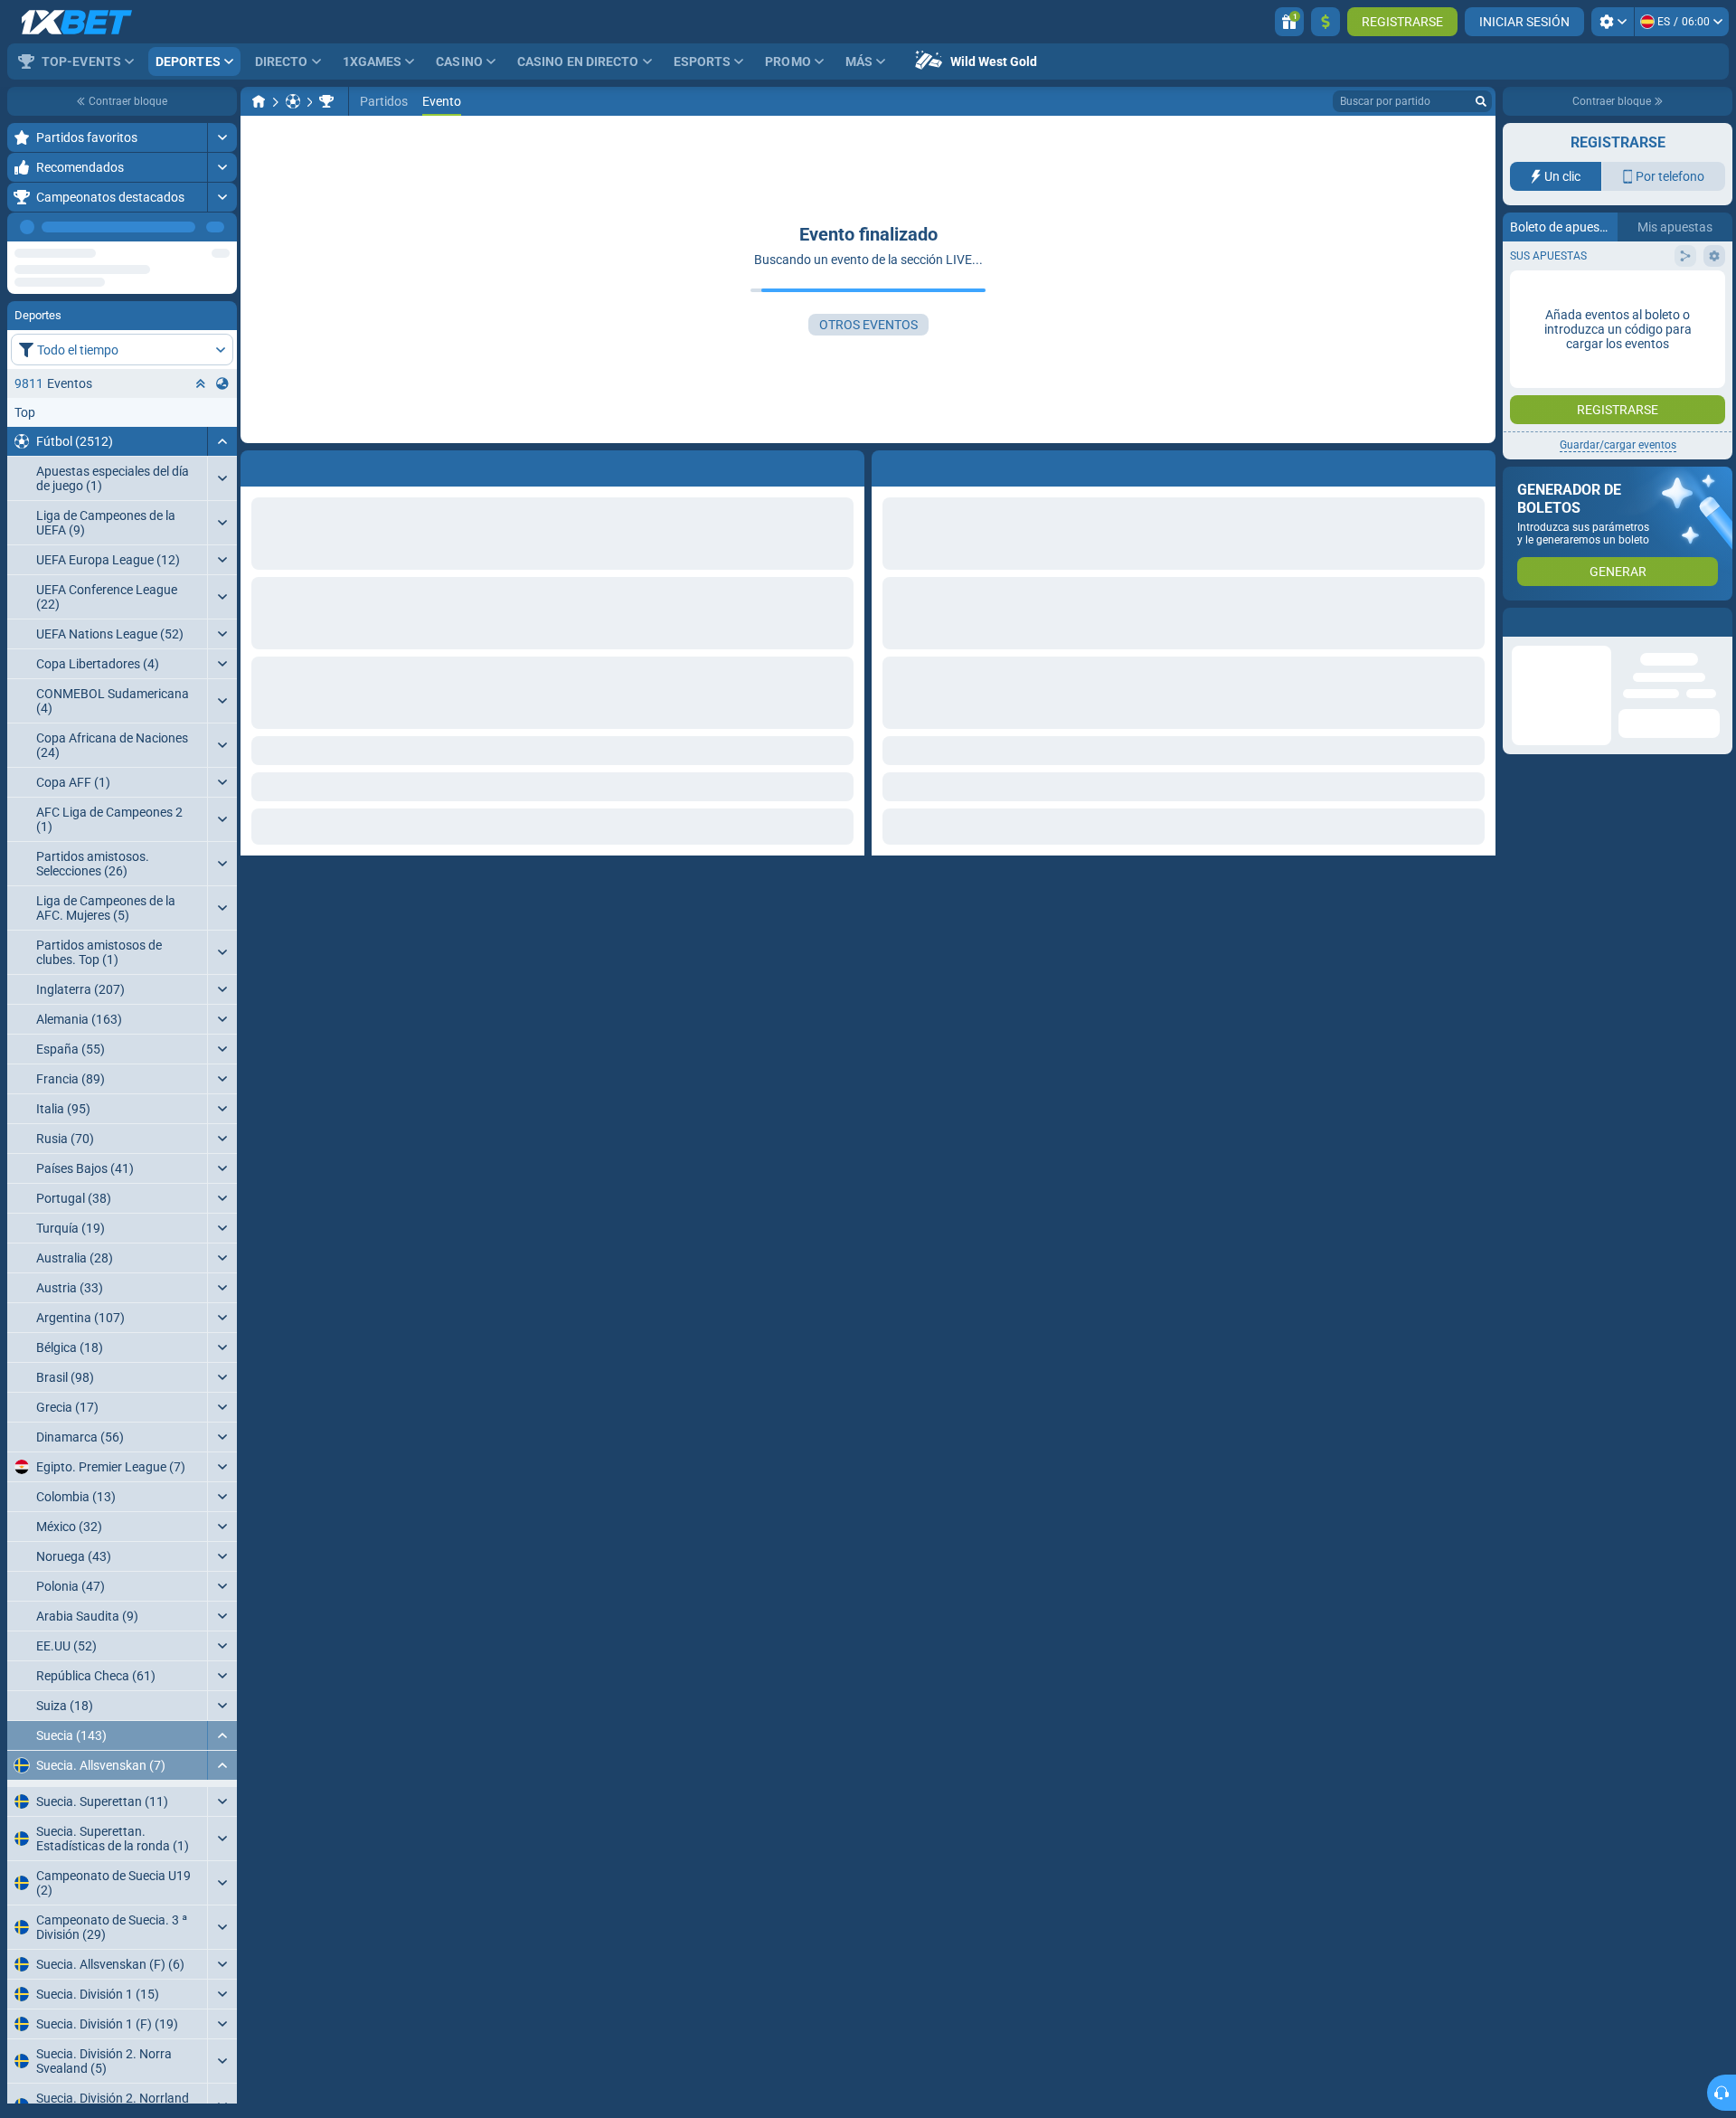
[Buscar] (1481, 101)
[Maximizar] (222, 137)
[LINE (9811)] (259, 101)
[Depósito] (1326, 22)
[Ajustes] (1613, 22)
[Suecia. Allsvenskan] (326, 101)
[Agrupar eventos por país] (222, 440)
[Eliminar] (1477, 465)
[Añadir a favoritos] (221, 256)
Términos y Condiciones (1628, 362)
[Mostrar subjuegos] (222, 1904)
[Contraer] (222, 498)
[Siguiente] (222, 227)
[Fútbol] (293, 101)
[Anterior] (182, 227)
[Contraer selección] (201, 440)
